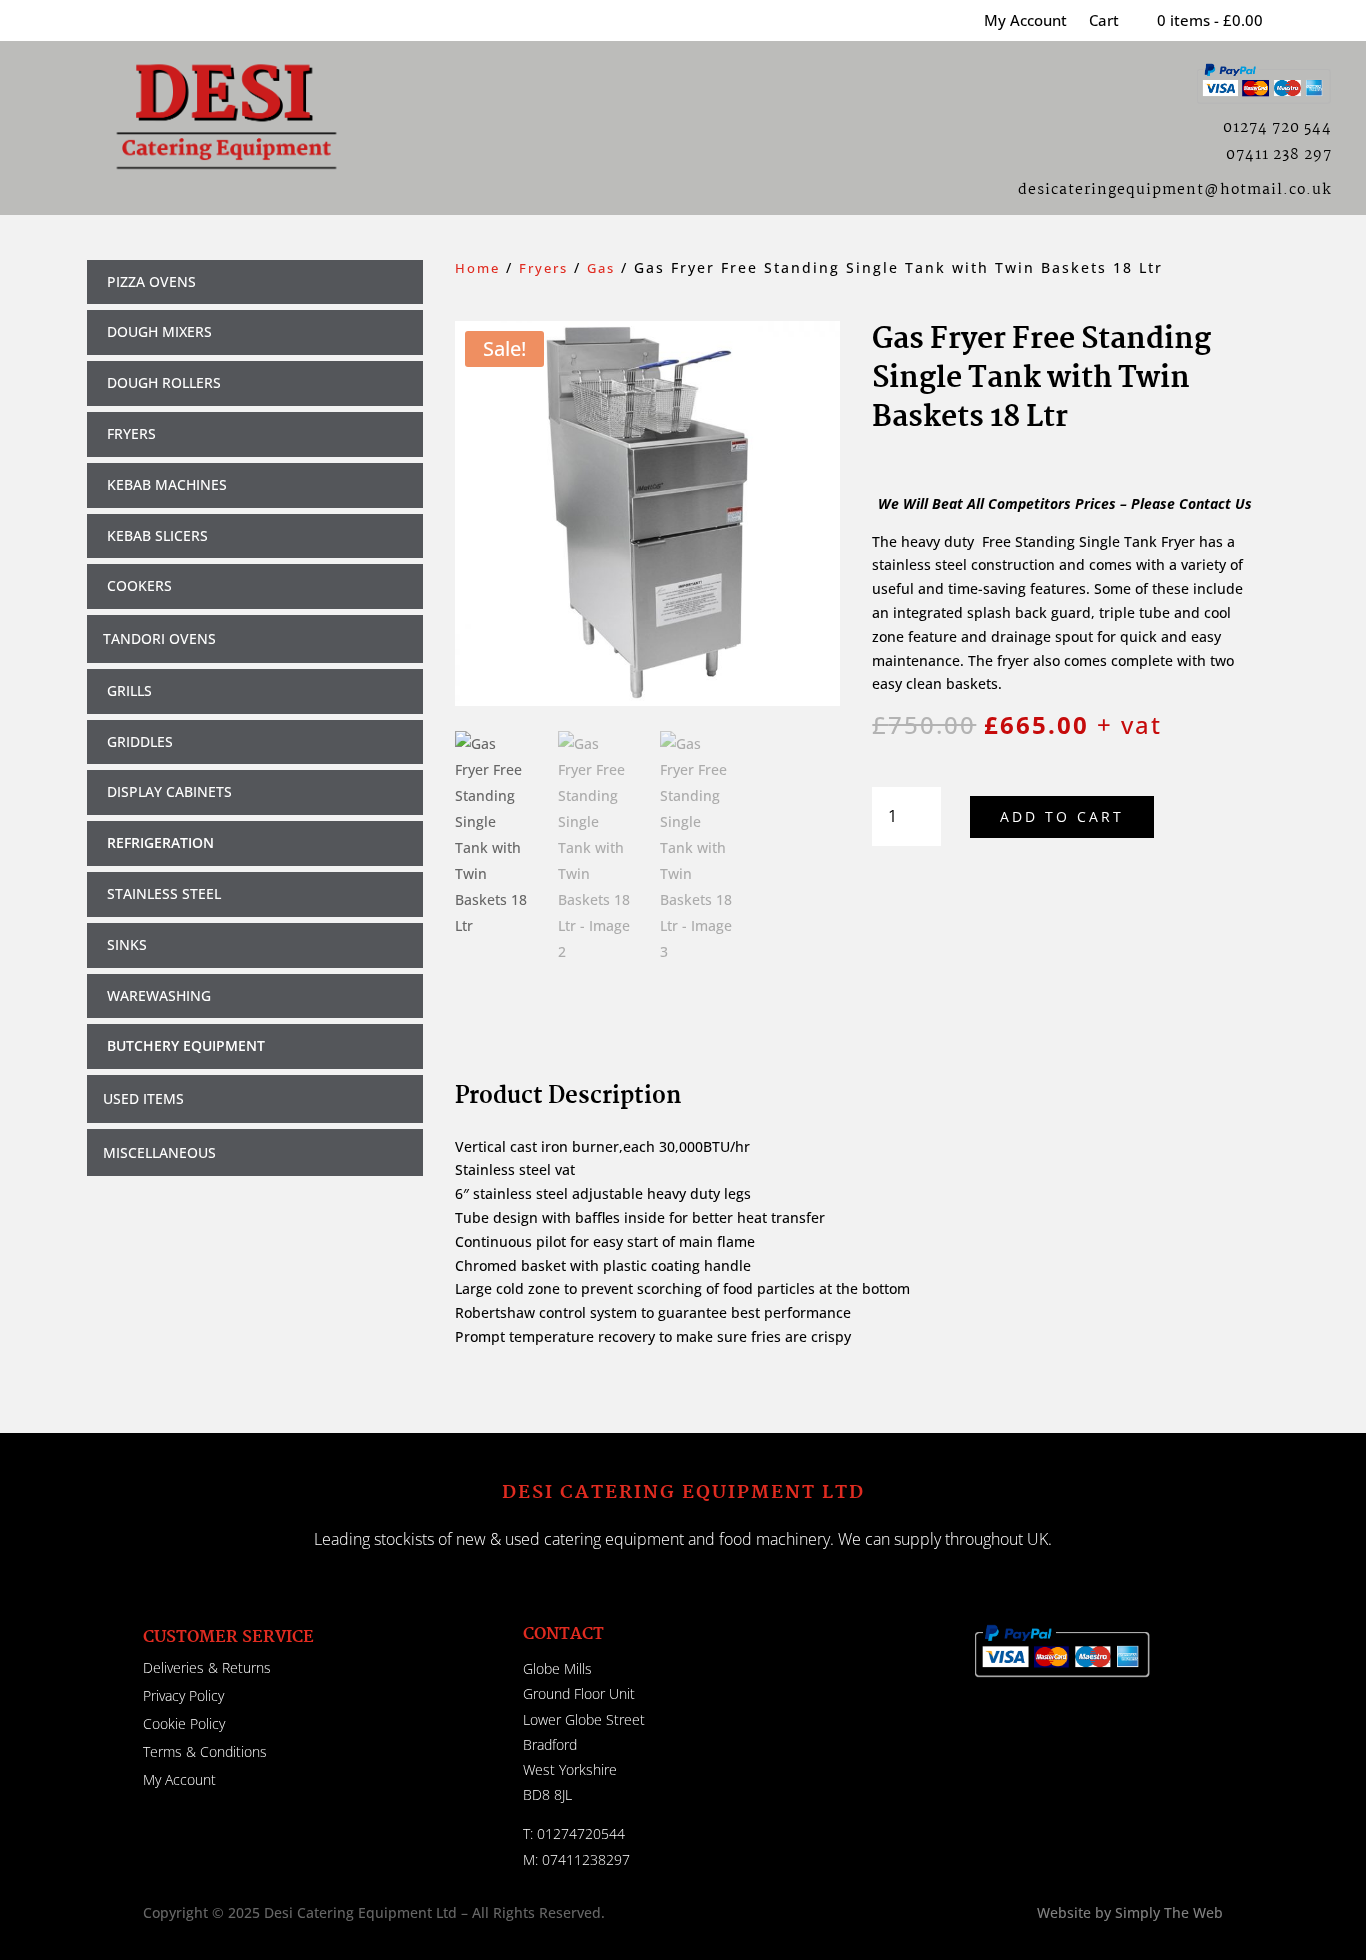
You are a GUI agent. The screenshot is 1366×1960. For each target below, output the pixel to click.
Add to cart (1062, 816)
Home (477, 268)
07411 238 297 (1279, 155)
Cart (1104, 21)
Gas (601, 268)
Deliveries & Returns (207, 1667)
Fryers (543, 268)
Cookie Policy (184, 1723)
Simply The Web (1167, 1912)
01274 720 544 (1277, 128)
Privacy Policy (183, 1695)
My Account (1025, 21)
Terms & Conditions (205, 1751)
